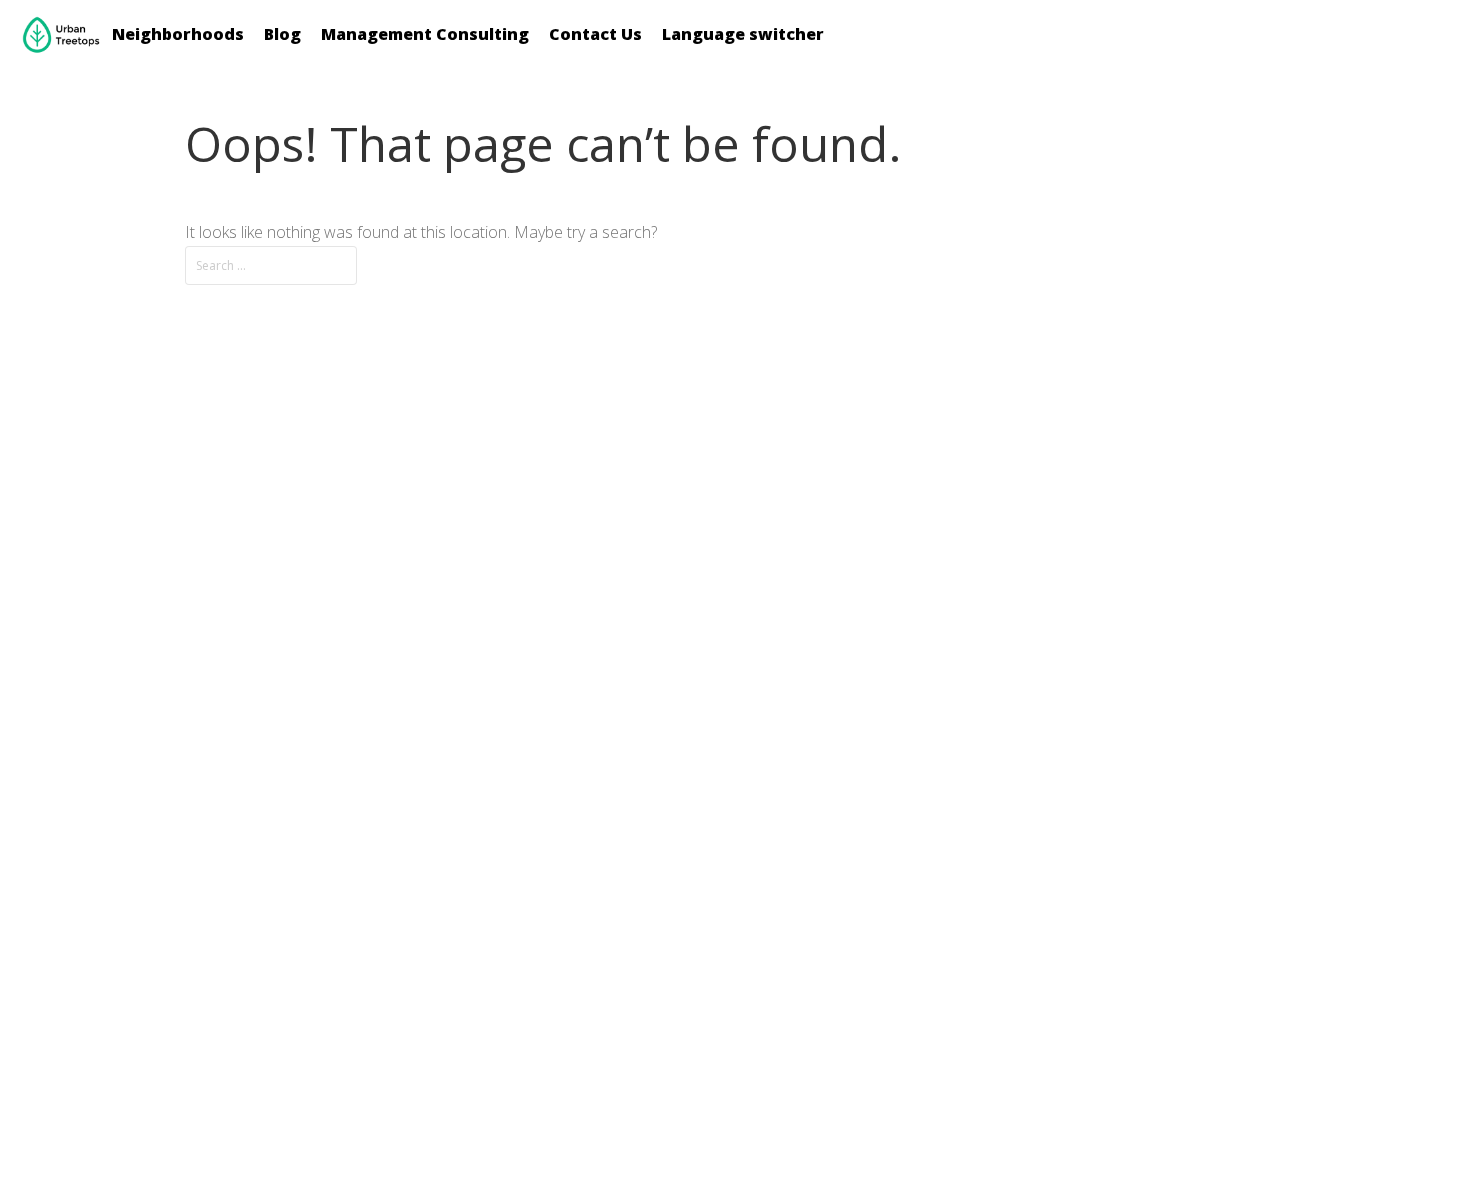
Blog (282, 34)
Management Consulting (425, 34)
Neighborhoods (178, 34)
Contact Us (595, 34)
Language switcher (743, 34)
